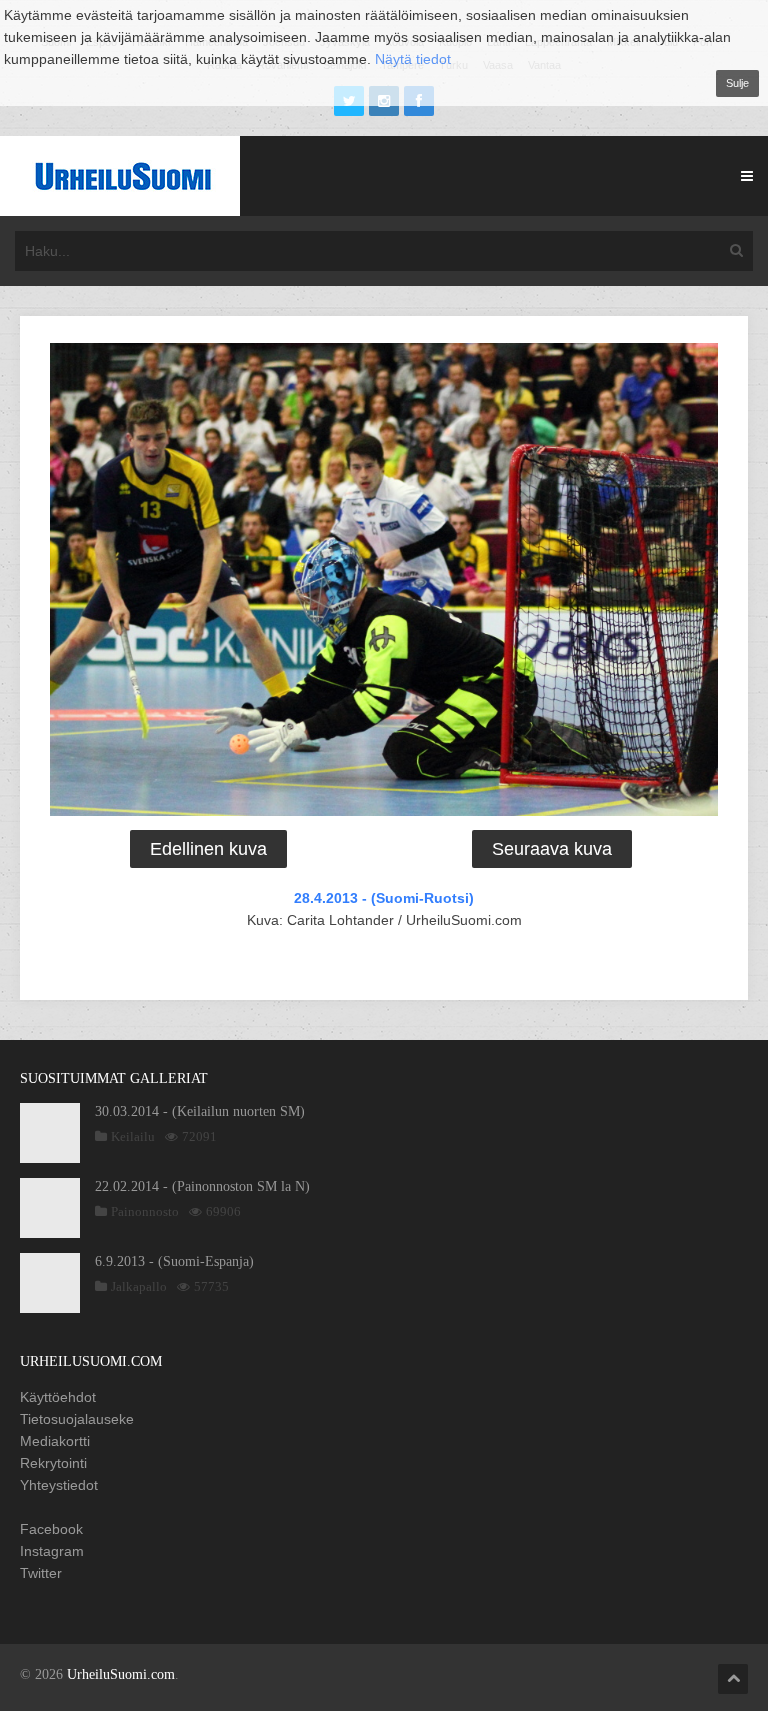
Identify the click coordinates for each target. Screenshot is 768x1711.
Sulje (737, 83)
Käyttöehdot (58, 1397)
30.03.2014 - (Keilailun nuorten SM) (200, 1111)
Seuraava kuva (552, 849)
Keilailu (133, 1136)
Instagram (52, 1551)
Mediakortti (55, 1441)
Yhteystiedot (59, 1485)
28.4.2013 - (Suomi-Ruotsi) (384, 898)
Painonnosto (145, 1211)
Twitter (41, 1573)
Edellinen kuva (208, 849)
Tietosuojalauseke (77, 1419)
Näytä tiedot (413, 59)
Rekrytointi (53, 1463)
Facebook (51, 1529)
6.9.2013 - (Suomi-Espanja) (174, 1261)
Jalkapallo (139, 1286)
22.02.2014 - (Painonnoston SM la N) (202, 1186)
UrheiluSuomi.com (121, 1674)
